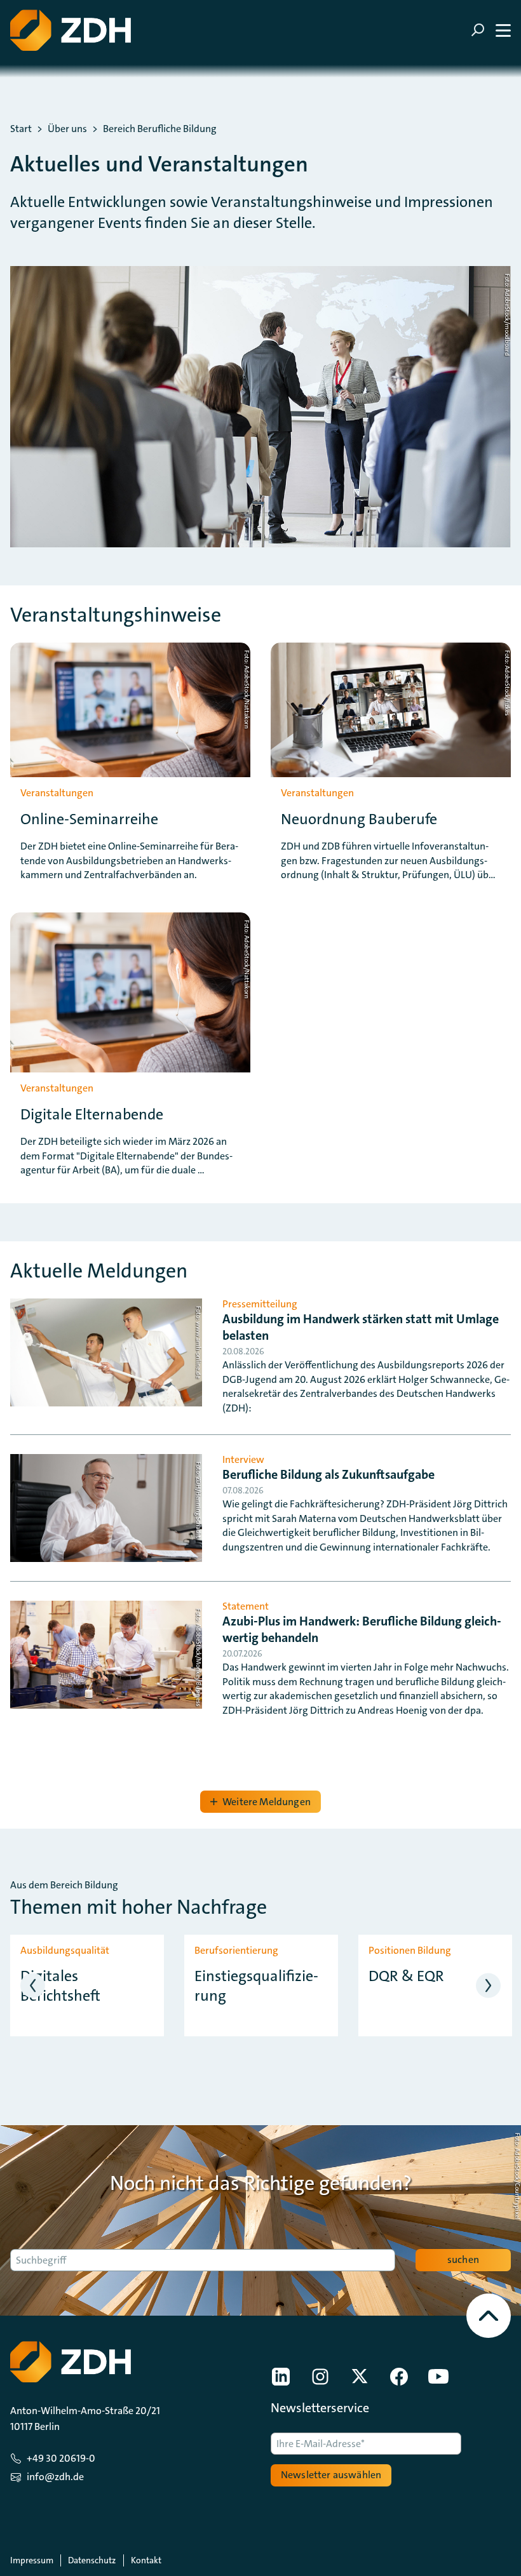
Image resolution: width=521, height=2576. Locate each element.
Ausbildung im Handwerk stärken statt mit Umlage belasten (361, 1327)
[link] (281, 2377)
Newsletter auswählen (331, 2475)
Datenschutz (92, 2560)
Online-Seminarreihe (89, 819)
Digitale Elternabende (92, 1115)
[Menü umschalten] (491, 30)
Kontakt (146, 2560)
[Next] (488, 1985)
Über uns (67, 129)
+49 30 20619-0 (61, 2458)
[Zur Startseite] (71, 30)
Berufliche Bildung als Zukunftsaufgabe (328, 1474)
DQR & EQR (406, 1976)
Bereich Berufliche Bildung (160, 129)
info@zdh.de (55, 2477)
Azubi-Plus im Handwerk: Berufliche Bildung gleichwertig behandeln (362, 1629)
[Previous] (33, 1985)
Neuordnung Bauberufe (359, 819)
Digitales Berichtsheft (60, 1986)
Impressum (32, 2560)
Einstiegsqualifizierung (256, 1986)
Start (21, 129)
